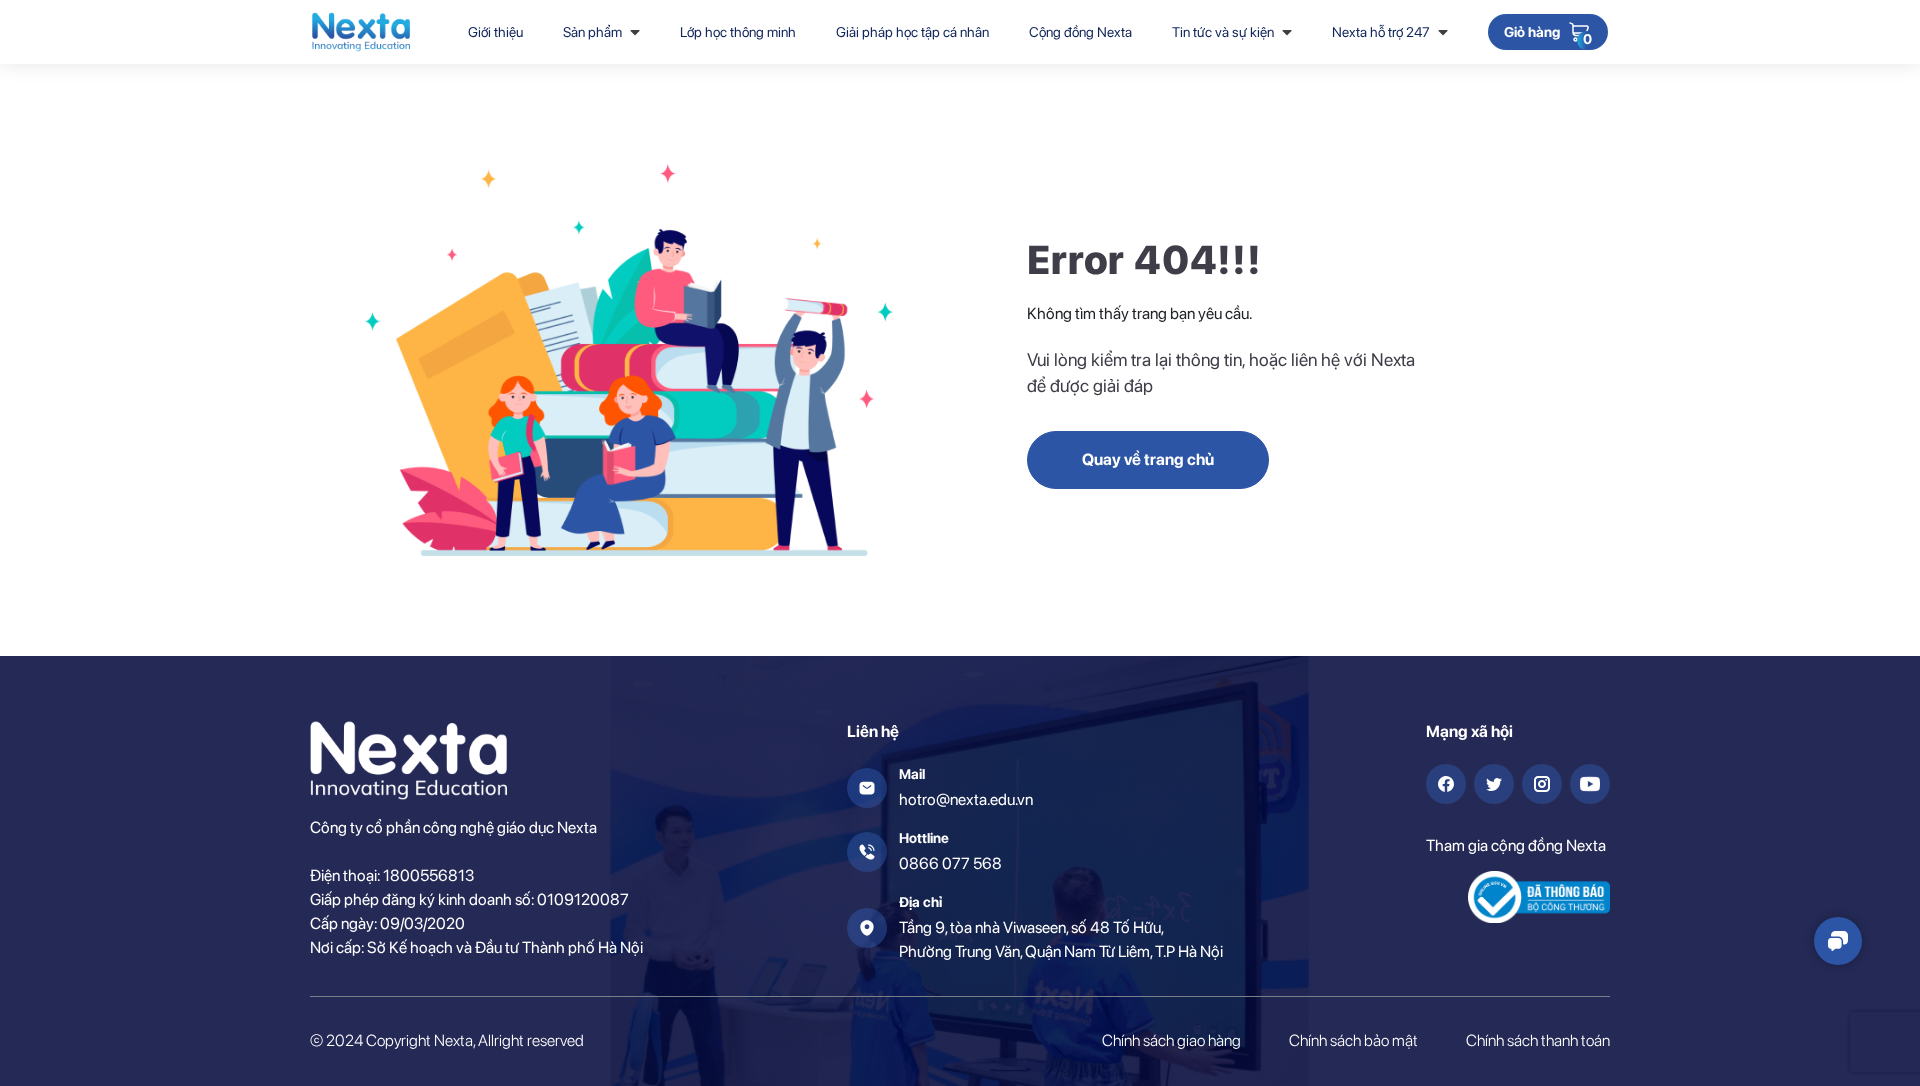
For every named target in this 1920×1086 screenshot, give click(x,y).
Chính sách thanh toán (1538, 1040)
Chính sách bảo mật (1353, 1040)
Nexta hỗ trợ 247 (1381, 32)
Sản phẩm (592, 32)
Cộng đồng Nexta (1080, 32)
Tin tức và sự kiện (1223, 32)
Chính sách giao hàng (1171, 1040)
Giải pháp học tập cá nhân (912, 32)
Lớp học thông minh (738, 32)
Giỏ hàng (1532, 33)
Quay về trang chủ (1148, 459)
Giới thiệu (495, 32)
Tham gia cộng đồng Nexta (1516, 845)
